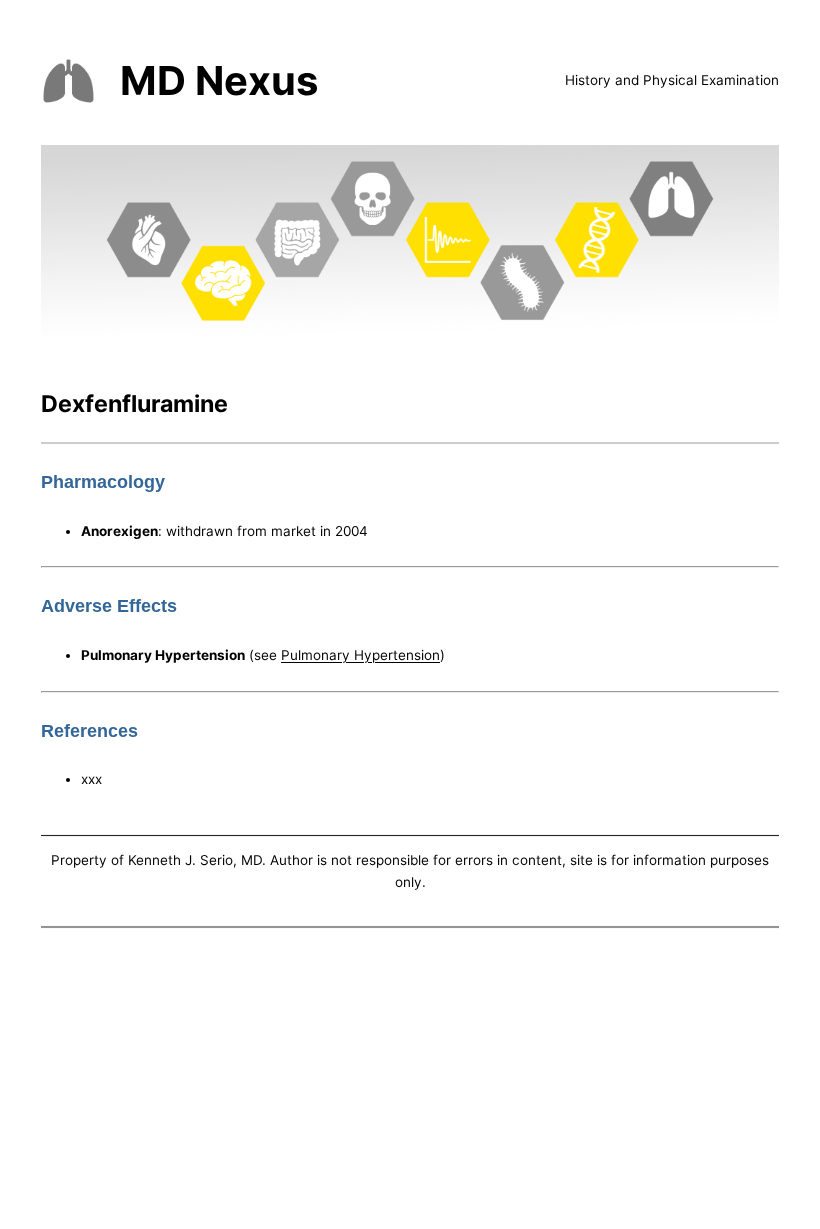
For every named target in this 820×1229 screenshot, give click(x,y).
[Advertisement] (410, 1082)
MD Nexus (219, 80)
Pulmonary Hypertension (360, 655)
